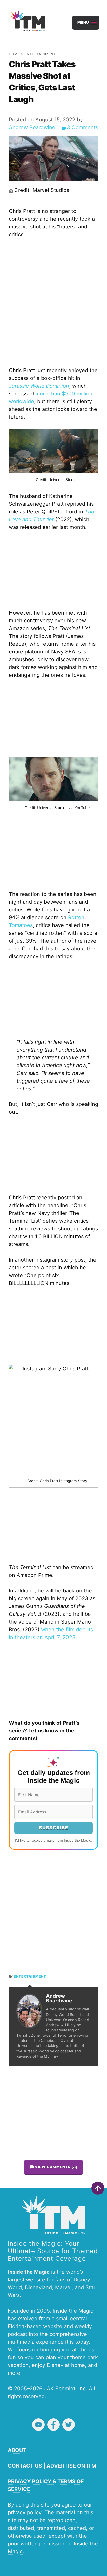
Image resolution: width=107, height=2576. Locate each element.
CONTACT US (25, 2466)
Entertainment (40, 54)
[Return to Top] (98, 2188)
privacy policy (25, 2512)
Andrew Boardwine (32, 127)
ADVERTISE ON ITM (71, 2466)
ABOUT (17, 2450)
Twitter (69, 2425)
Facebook (53, 2425)
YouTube (38, 2425)
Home (14, 54)
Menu (83, 22)
